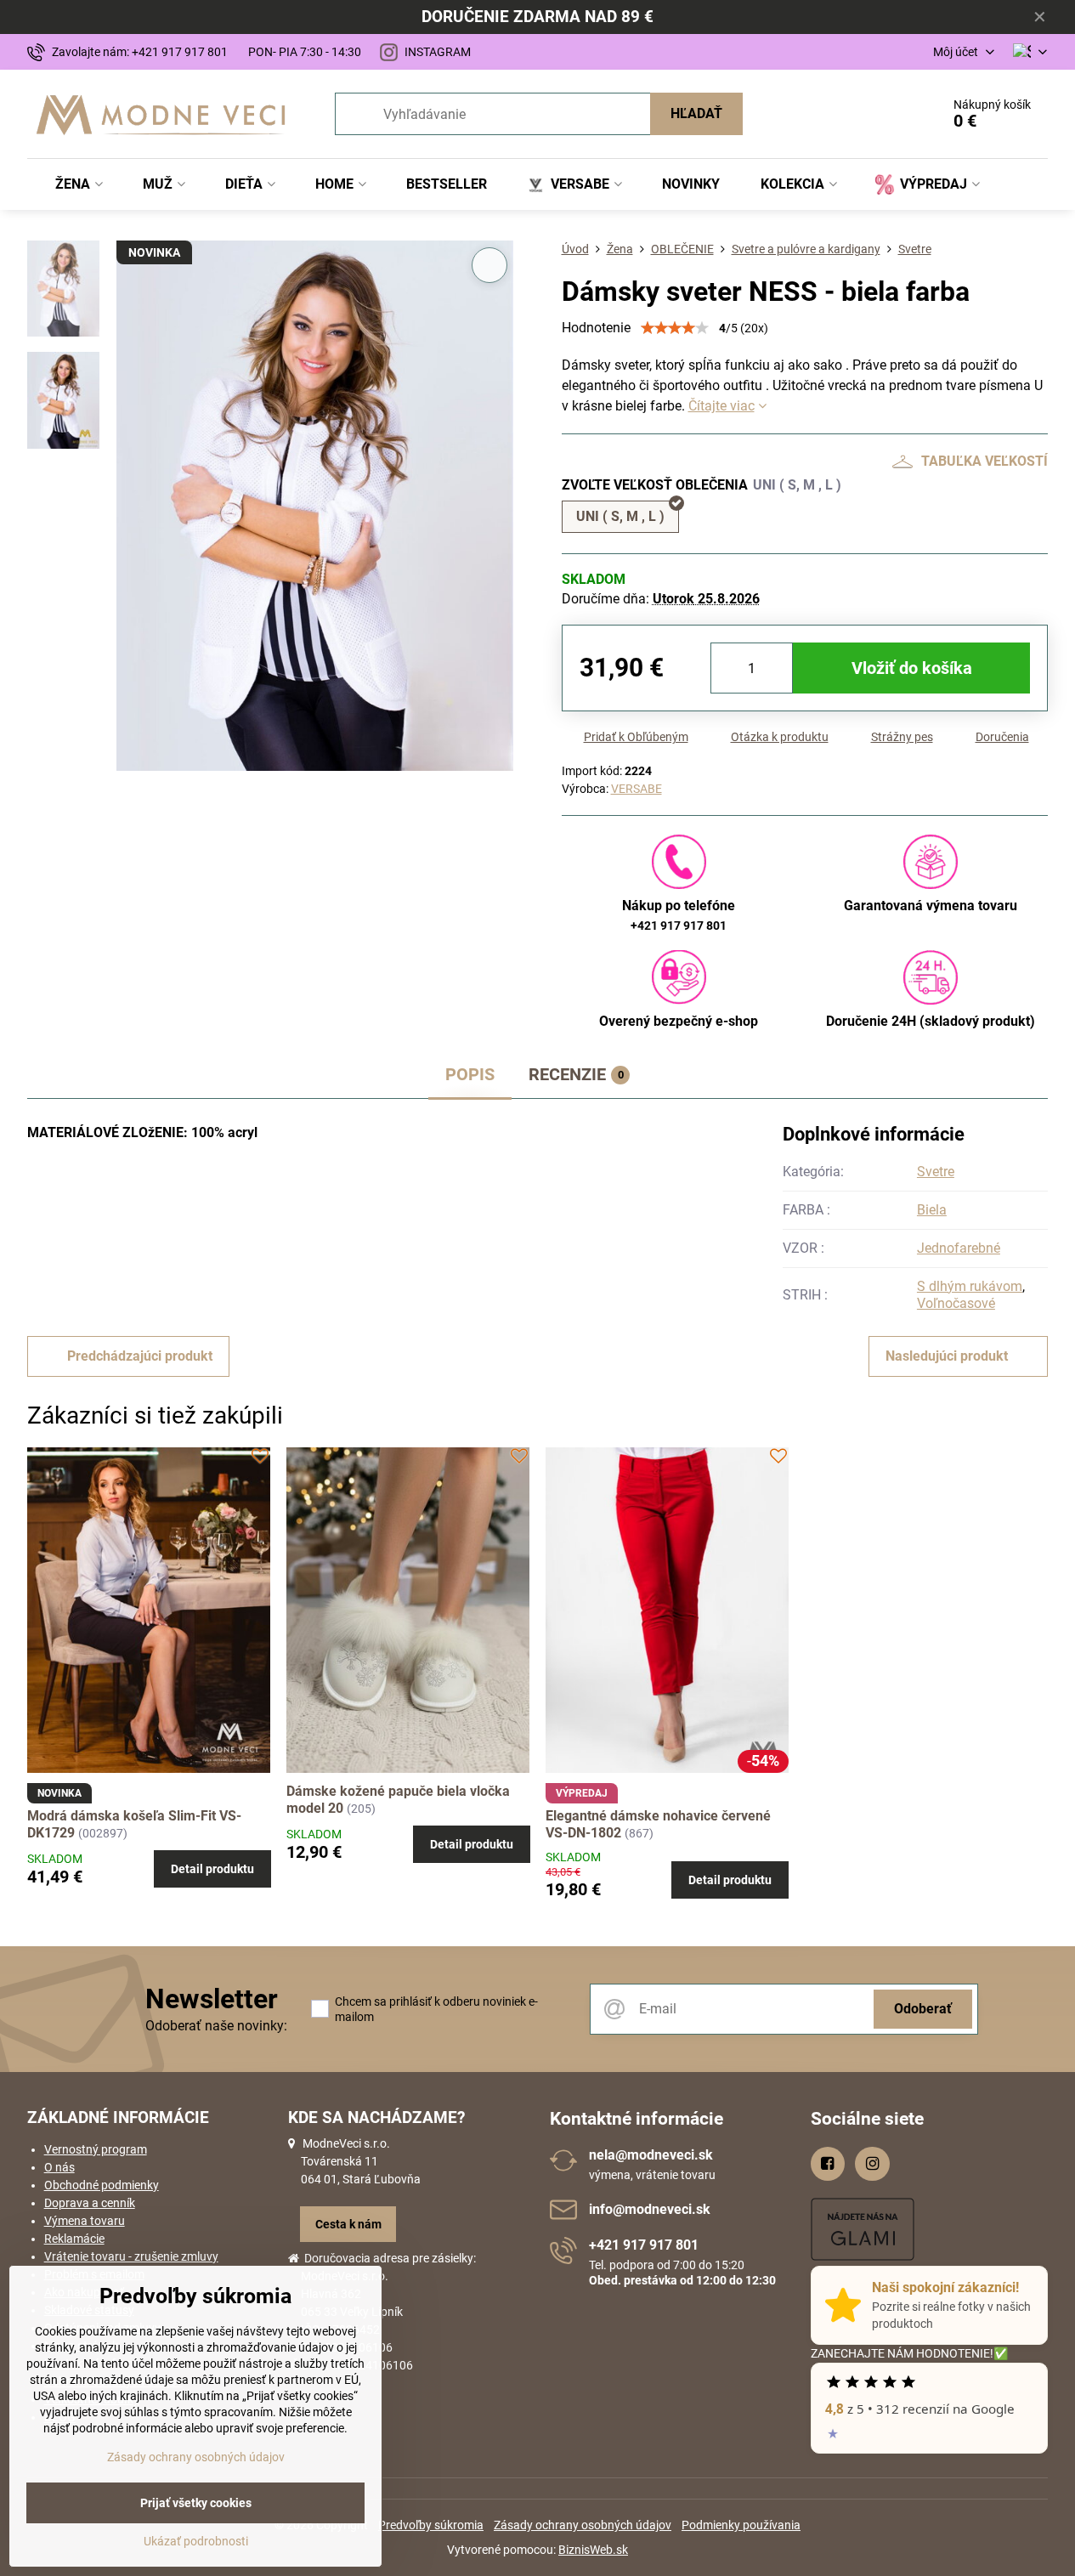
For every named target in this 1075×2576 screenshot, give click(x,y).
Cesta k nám (348, 2224)
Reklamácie (74, 2239)
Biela (932, 1210)
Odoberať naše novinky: (216, 2026)
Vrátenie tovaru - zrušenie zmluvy (131, 2256)
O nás (59, 2167)
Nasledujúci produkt (947, 1356)
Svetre (936, 1172)
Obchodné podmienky (102, 2185)
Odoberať (923, 2009)
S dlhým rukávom (970, 1286)
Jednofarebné (959, 1248)
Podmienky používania (741, 2525)
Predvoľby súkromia (431, 2525)
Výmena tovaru (85, 2221)
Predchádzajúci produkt (140, 1356)
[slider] (675, 328)
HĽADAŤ (696, 113)
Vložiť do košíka (912, 668)
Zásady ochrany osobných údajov (583, 2525)
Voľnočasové (956, 1303)
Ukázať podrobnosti (196, 2541)
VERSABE (637, 789)
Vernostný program (96, 2149)
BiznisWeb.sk (593, 2550)
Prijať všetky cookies (196, 2503)
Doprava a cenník (90, 2203)
